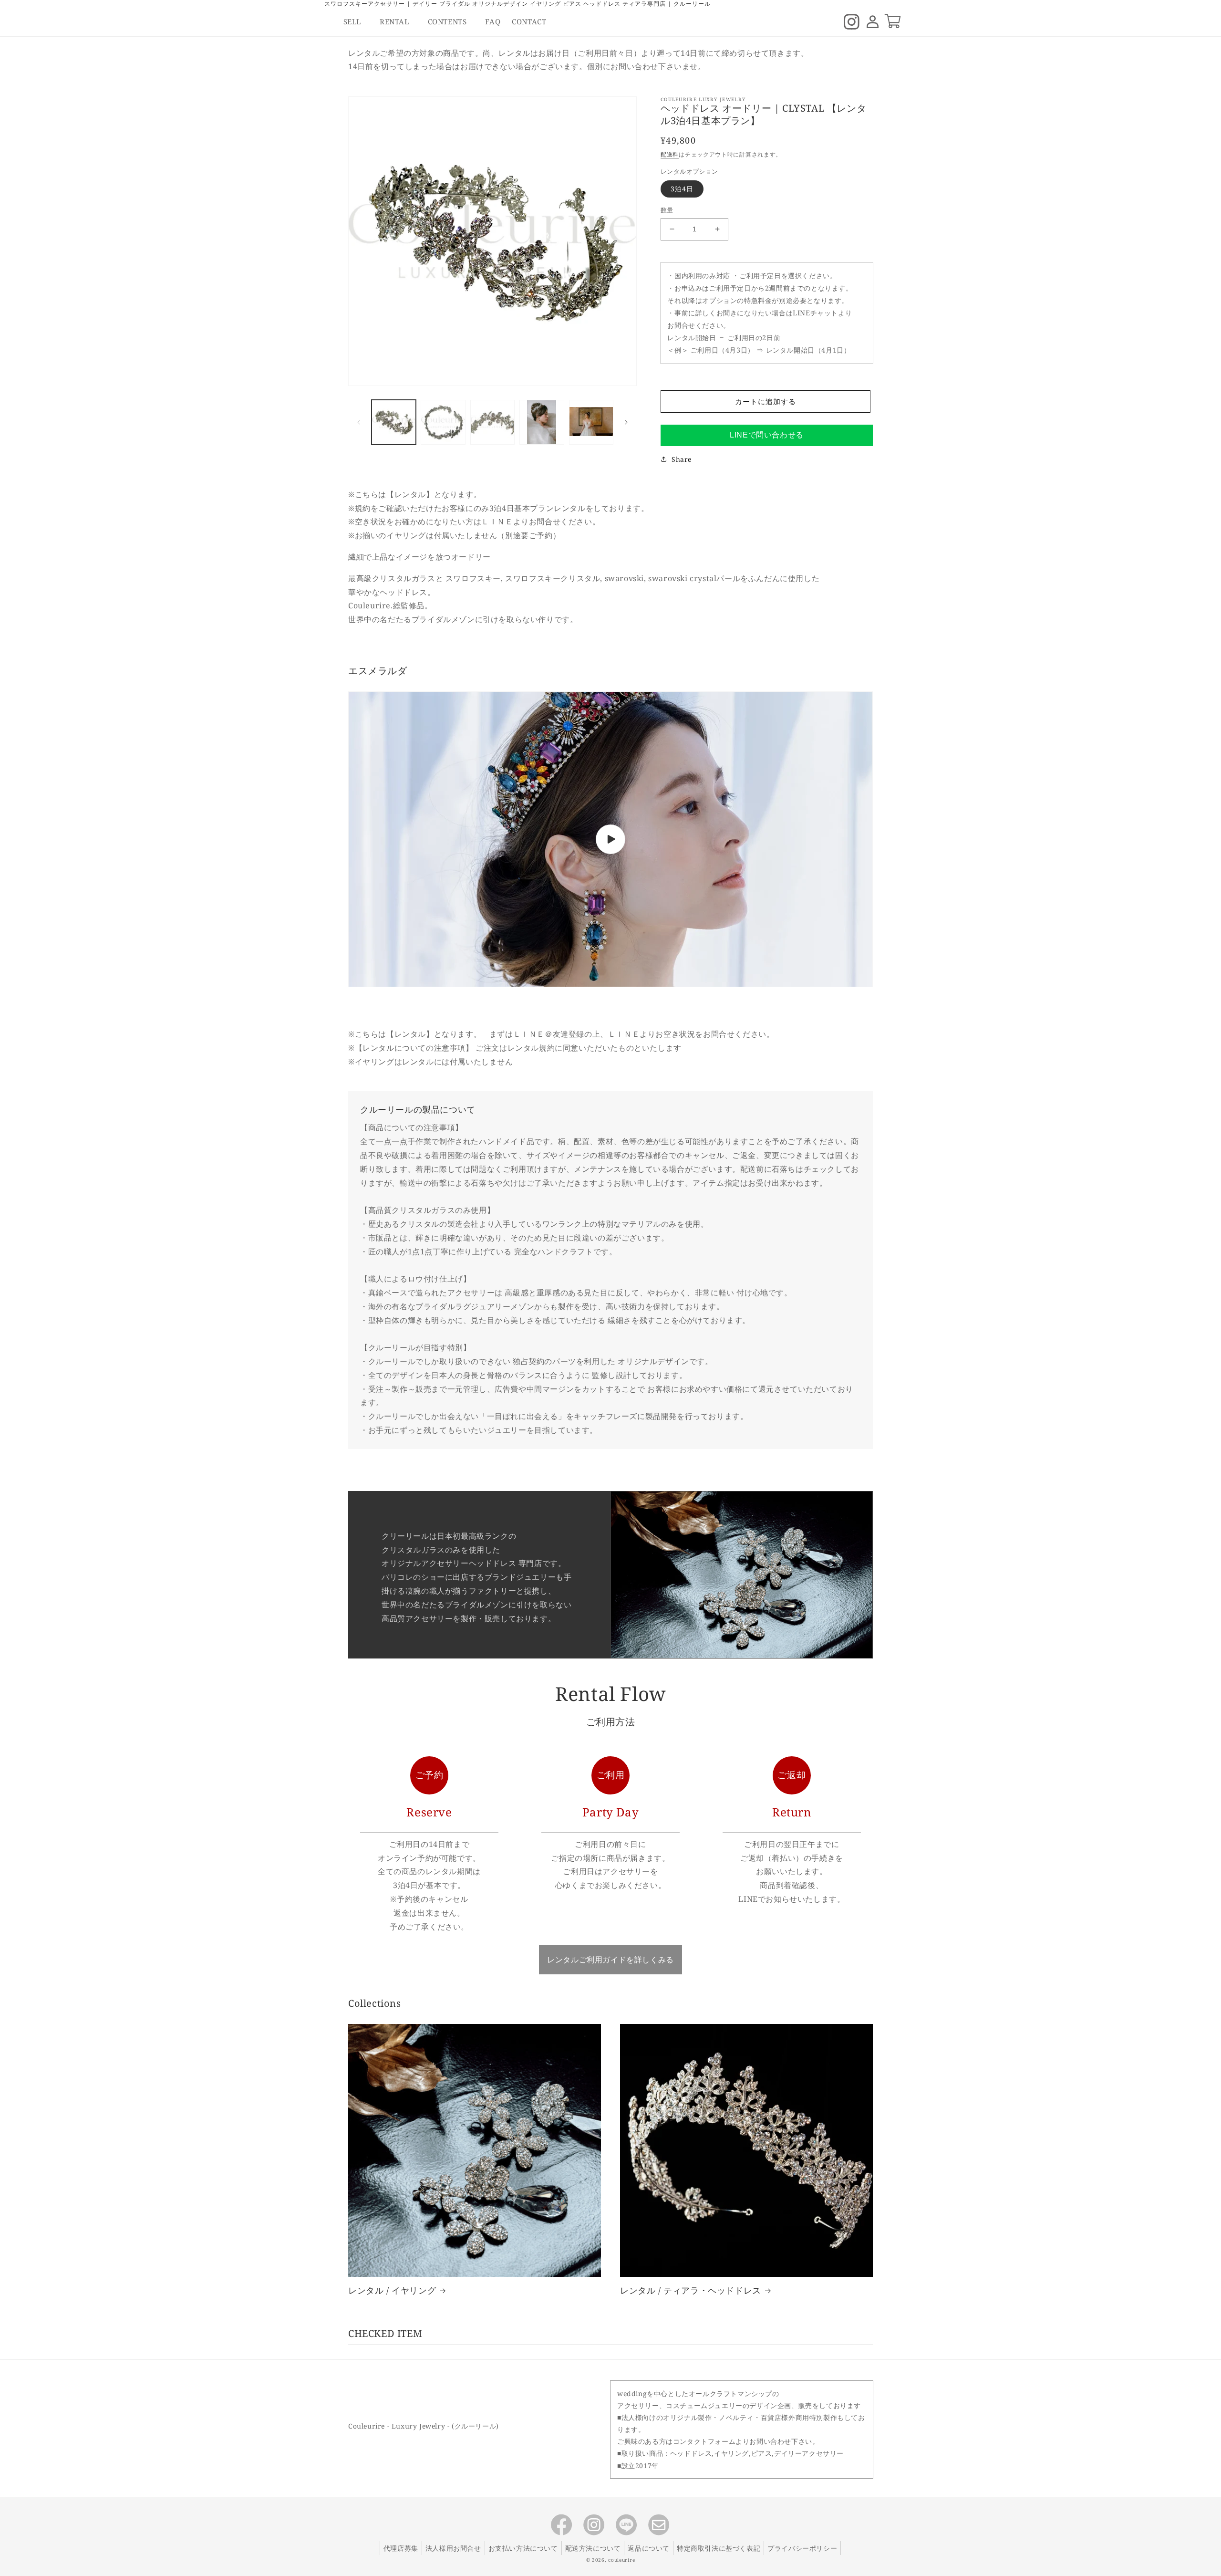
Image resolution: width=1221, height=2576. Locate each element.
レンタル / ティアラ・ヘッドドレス (691, 2290)
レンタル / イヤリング (392, 2290)
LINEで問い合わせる (767, 435)
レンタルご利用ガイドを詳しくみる (610, 1960)
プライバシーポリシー (802, 2548)
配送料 (670, 154)
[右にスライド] (626, 422)
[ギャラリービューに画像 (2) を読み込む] (443, 422)
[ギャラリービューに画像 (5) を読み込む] (591, 422)
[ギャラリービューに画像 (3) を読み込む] (492, 422)
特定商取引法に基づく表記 (719, 2548)
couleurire (621, 2560)
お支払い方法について (523, 2548)
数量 (667, 210)
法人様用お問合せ (453, 2548)
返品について (649, 2548)
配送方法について (593, 2548)
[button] (356, 22)
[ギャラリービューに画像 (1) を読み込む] (394, 422)
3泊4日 (682, 189)
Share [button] (682, 459)
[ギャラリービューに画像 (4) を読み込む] (542, 422)
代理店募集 (401, 2548)
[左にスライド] (359, 422)
